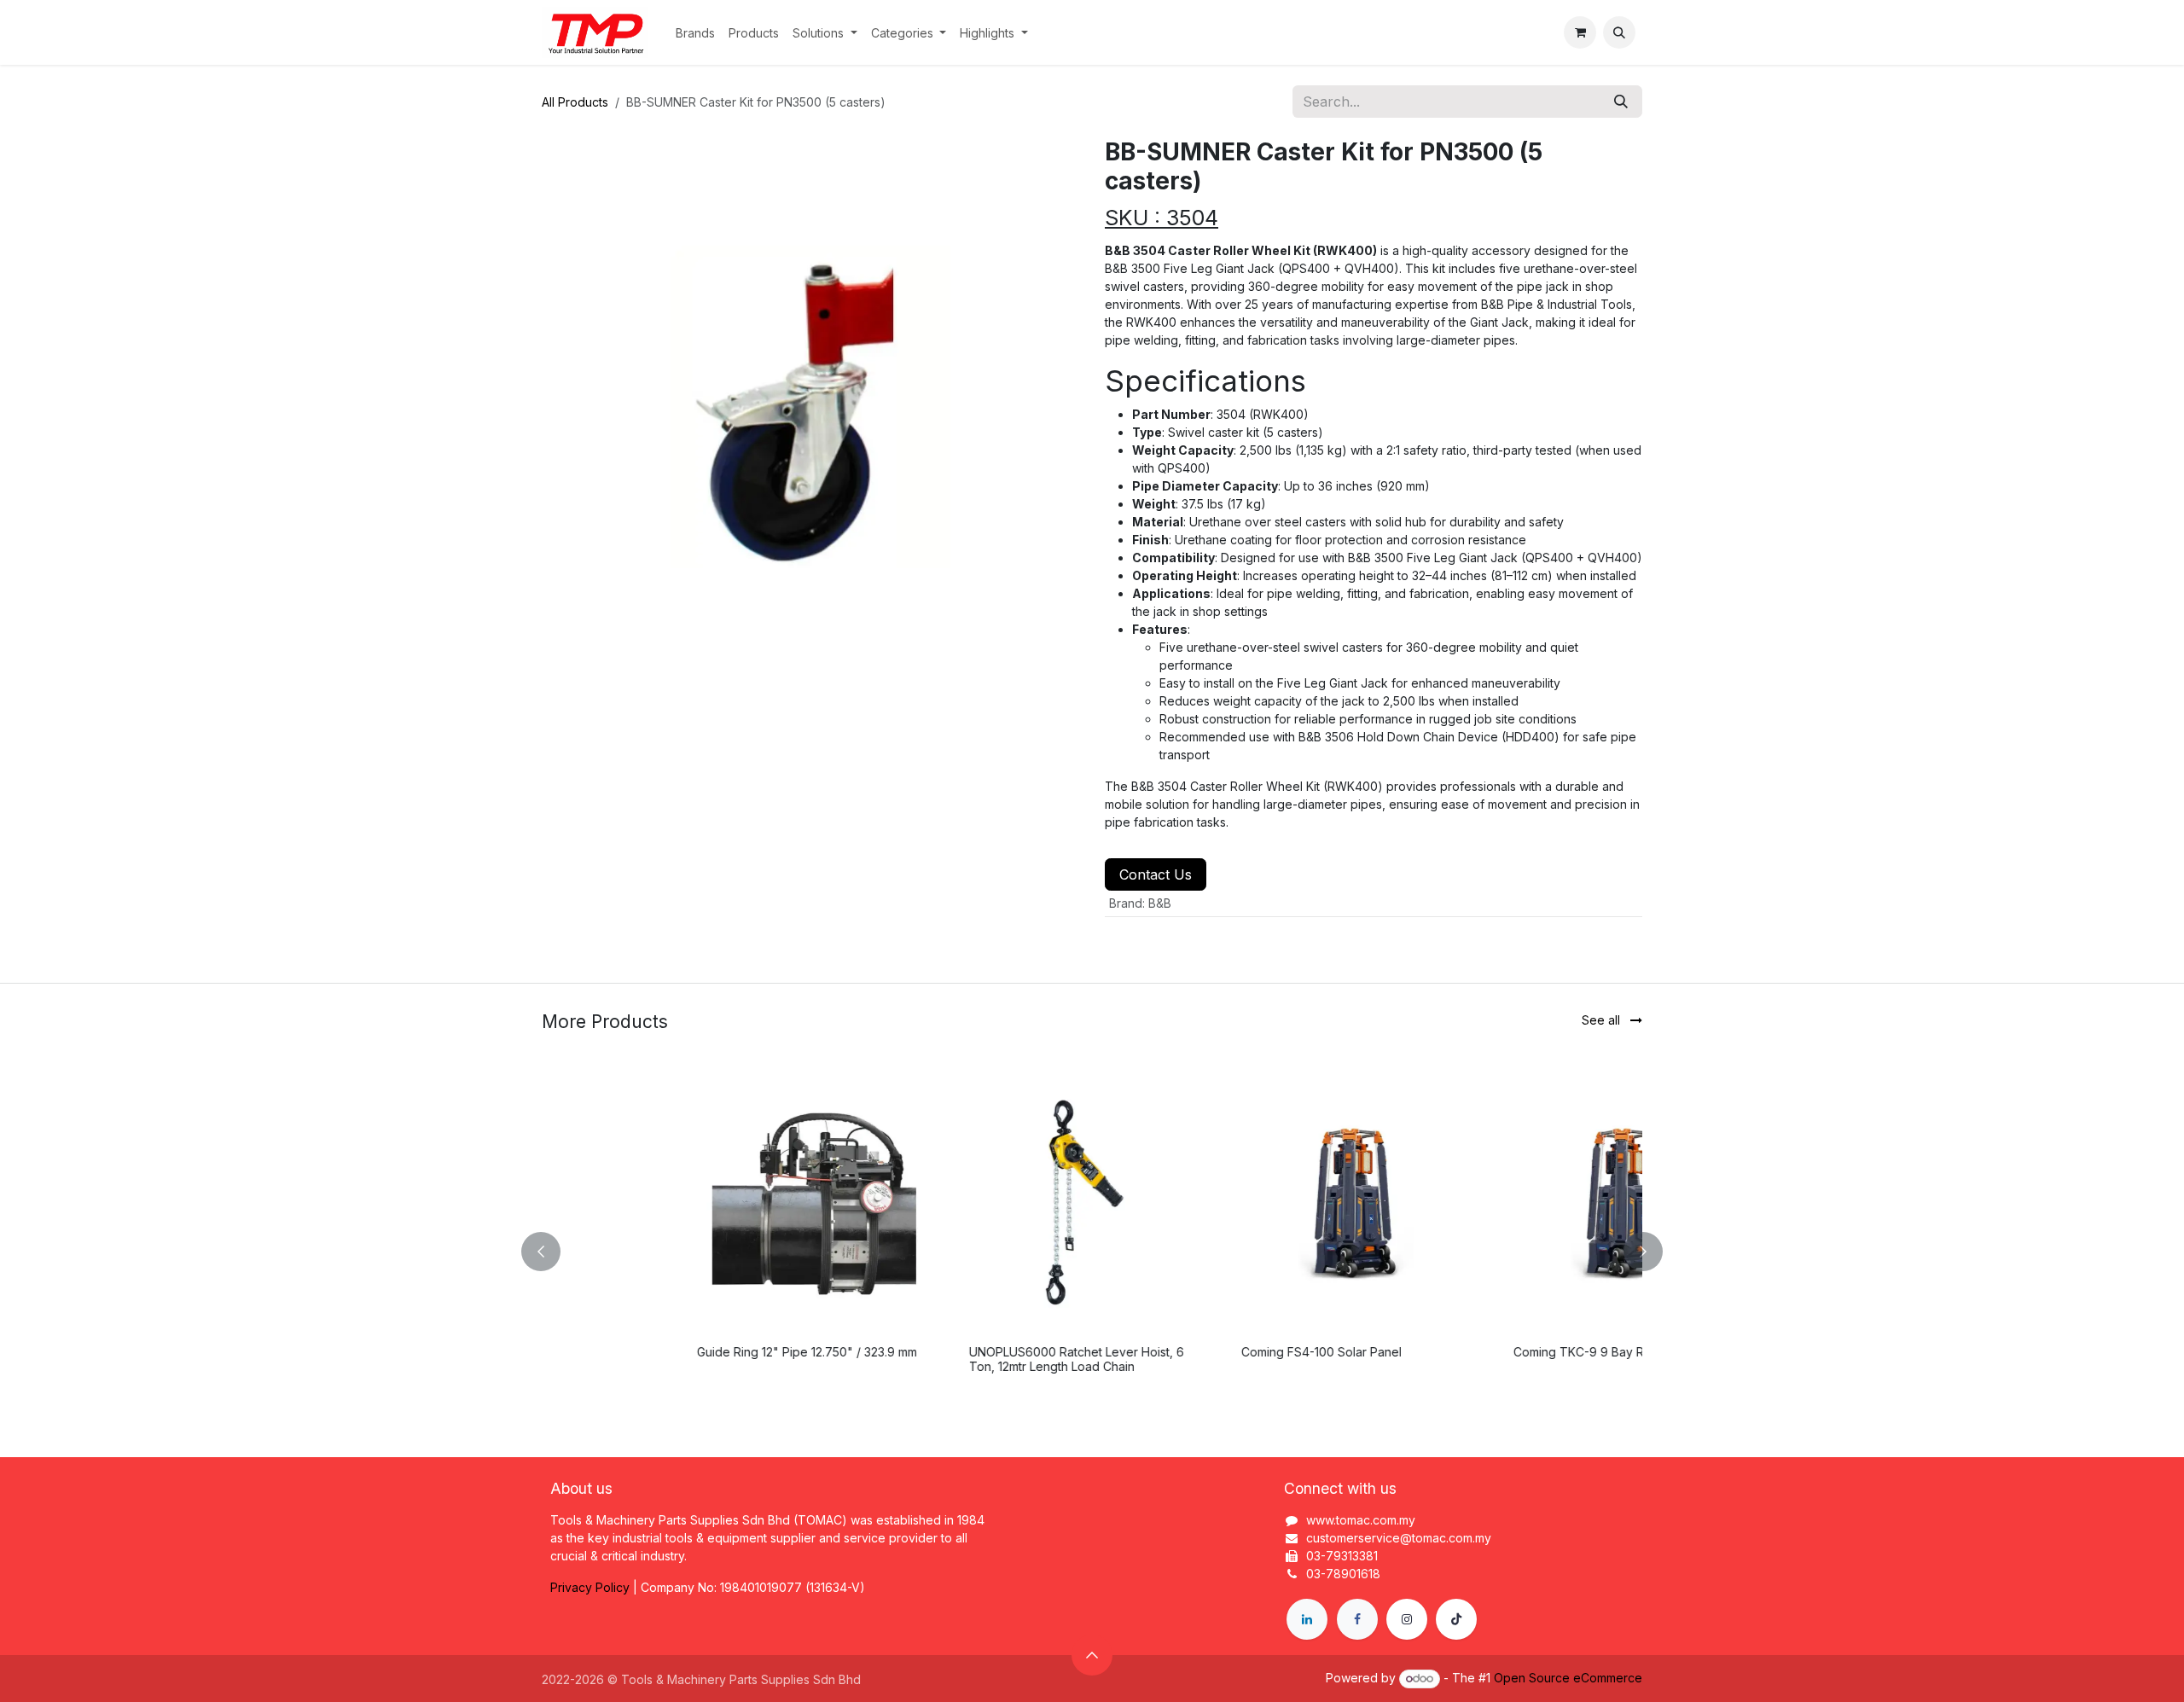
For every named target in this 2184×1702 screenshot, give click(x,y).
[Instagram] (1407, 1619)
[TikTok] (1456, 1619)
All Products (575, 102)
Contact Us (1156, 874)
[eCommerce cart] (1580, 32)
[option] (1092, 1252)
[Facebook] (1357, 1619)
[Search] (1621, 102)
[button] (1619, 32)
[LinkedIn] (1307, 1619)
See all (1603, 1020)
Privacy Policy (590, 1587)
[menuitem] (695, 33)
